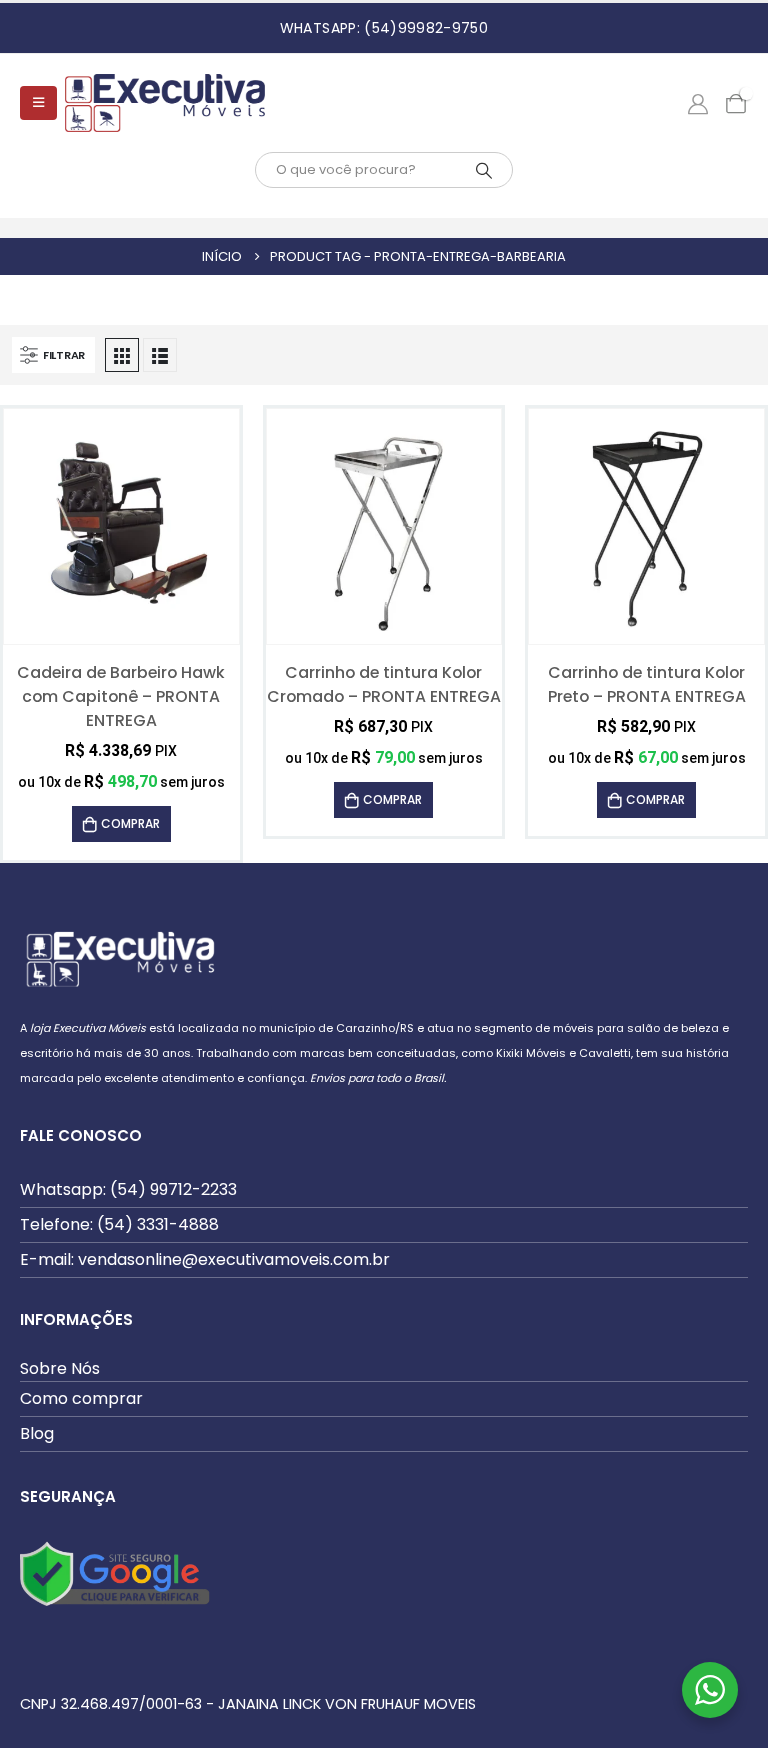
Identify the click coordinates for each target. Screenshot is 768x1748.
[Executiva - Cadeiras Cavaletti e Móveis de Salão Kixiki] (165, 103)
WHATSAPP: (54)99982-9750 (384, 28)
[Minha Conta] (698, 103)
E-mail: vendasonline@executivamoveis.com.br (205, 1259)
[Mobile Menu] (38, 103)
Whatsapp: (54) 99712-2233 (128, 1189)
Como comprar (81, 1398)
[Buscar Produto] (484, 170)
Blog (37, 1433)
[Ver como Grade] (122, 355)
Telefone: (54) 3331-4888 (119, 1224)
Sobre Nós (60, 1368)
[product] (121, 527)
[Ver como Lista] (160, 355)
